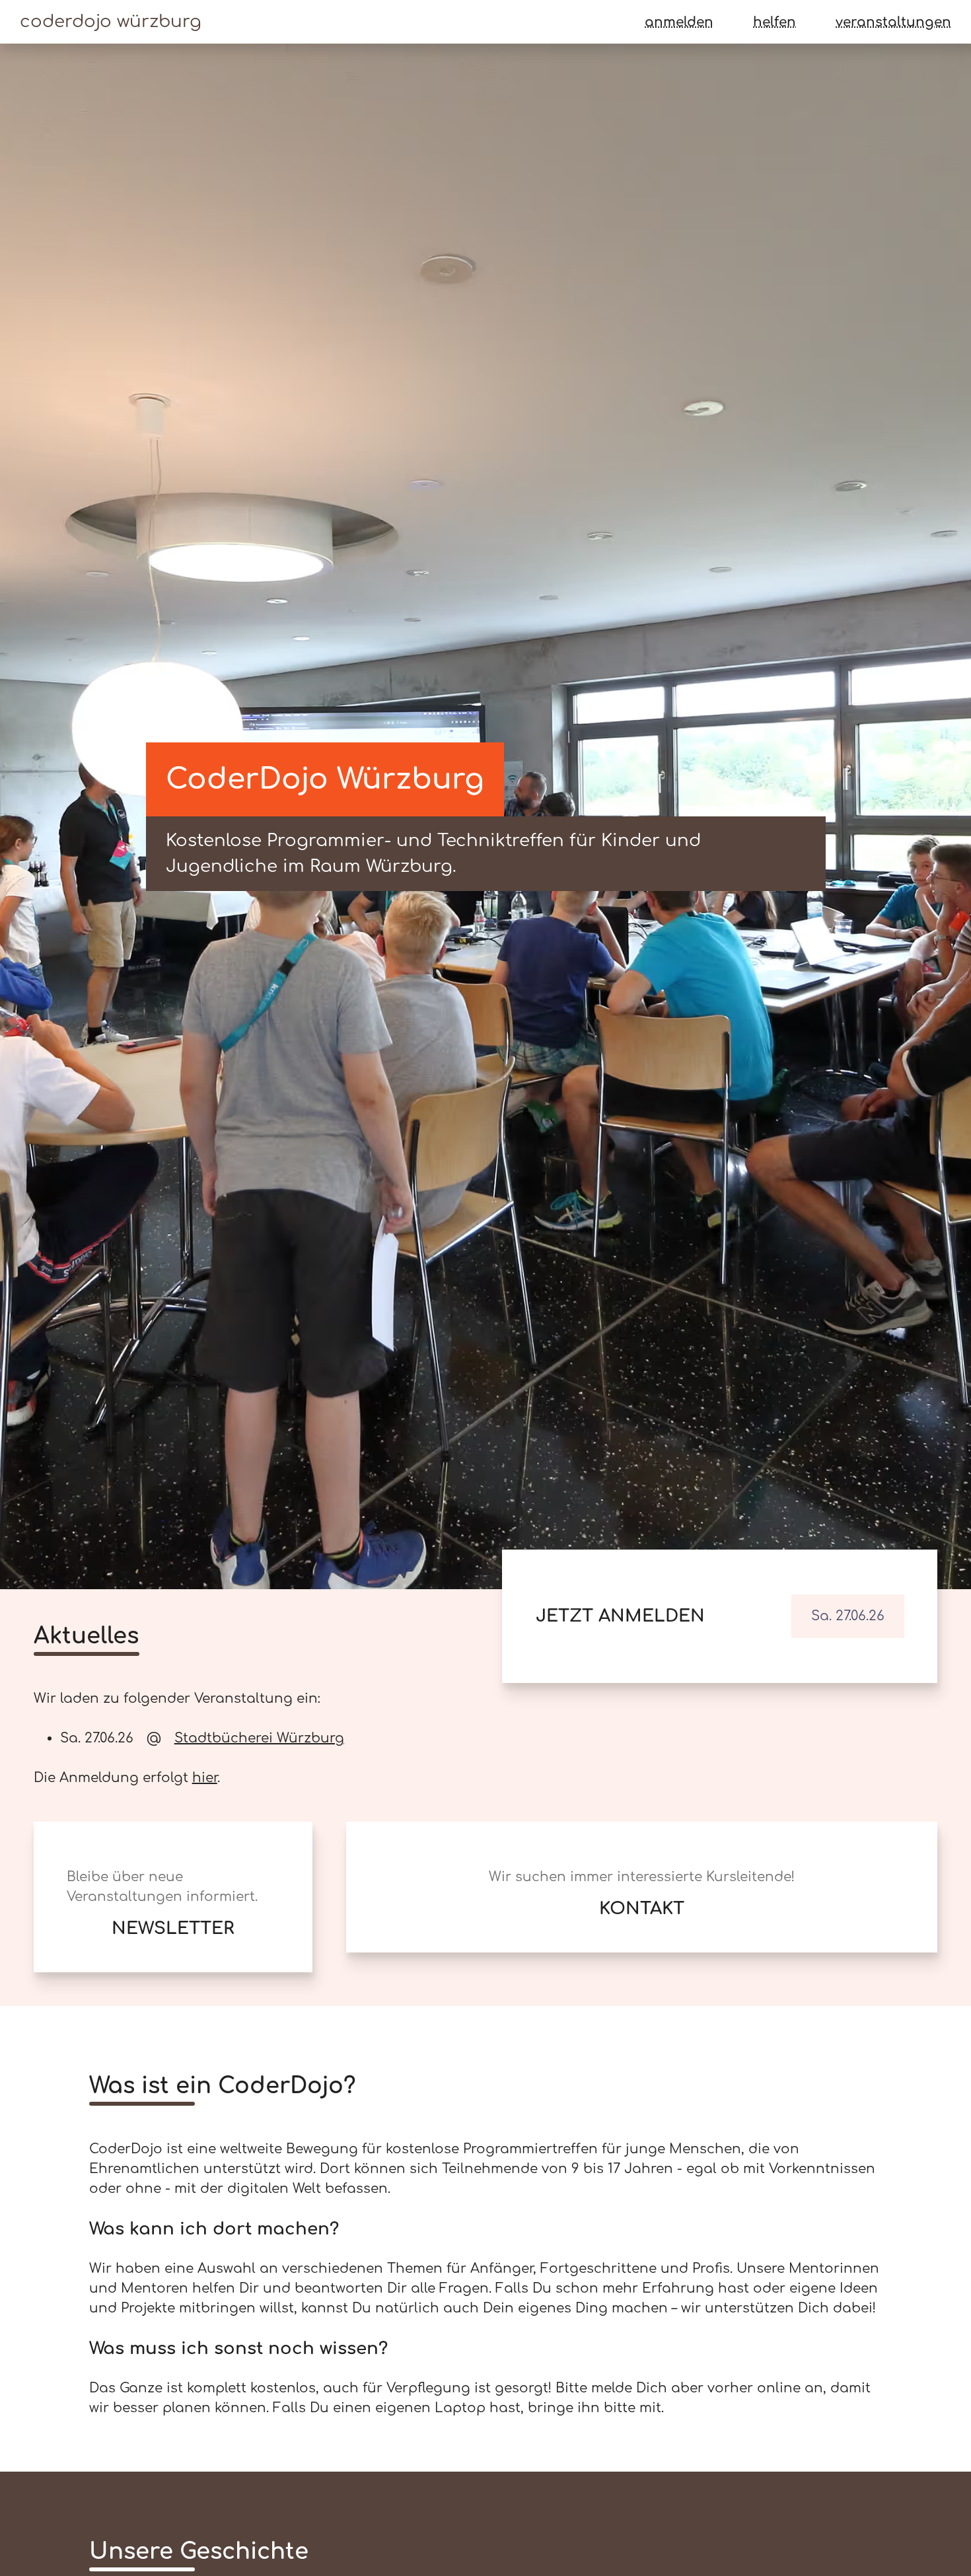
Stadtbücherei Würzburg (259, 1738)
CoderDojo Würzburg (111, 21)
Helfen (774, 22)
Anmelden (679, 22)
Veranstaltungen (893, 22)
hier (205, 1778)
